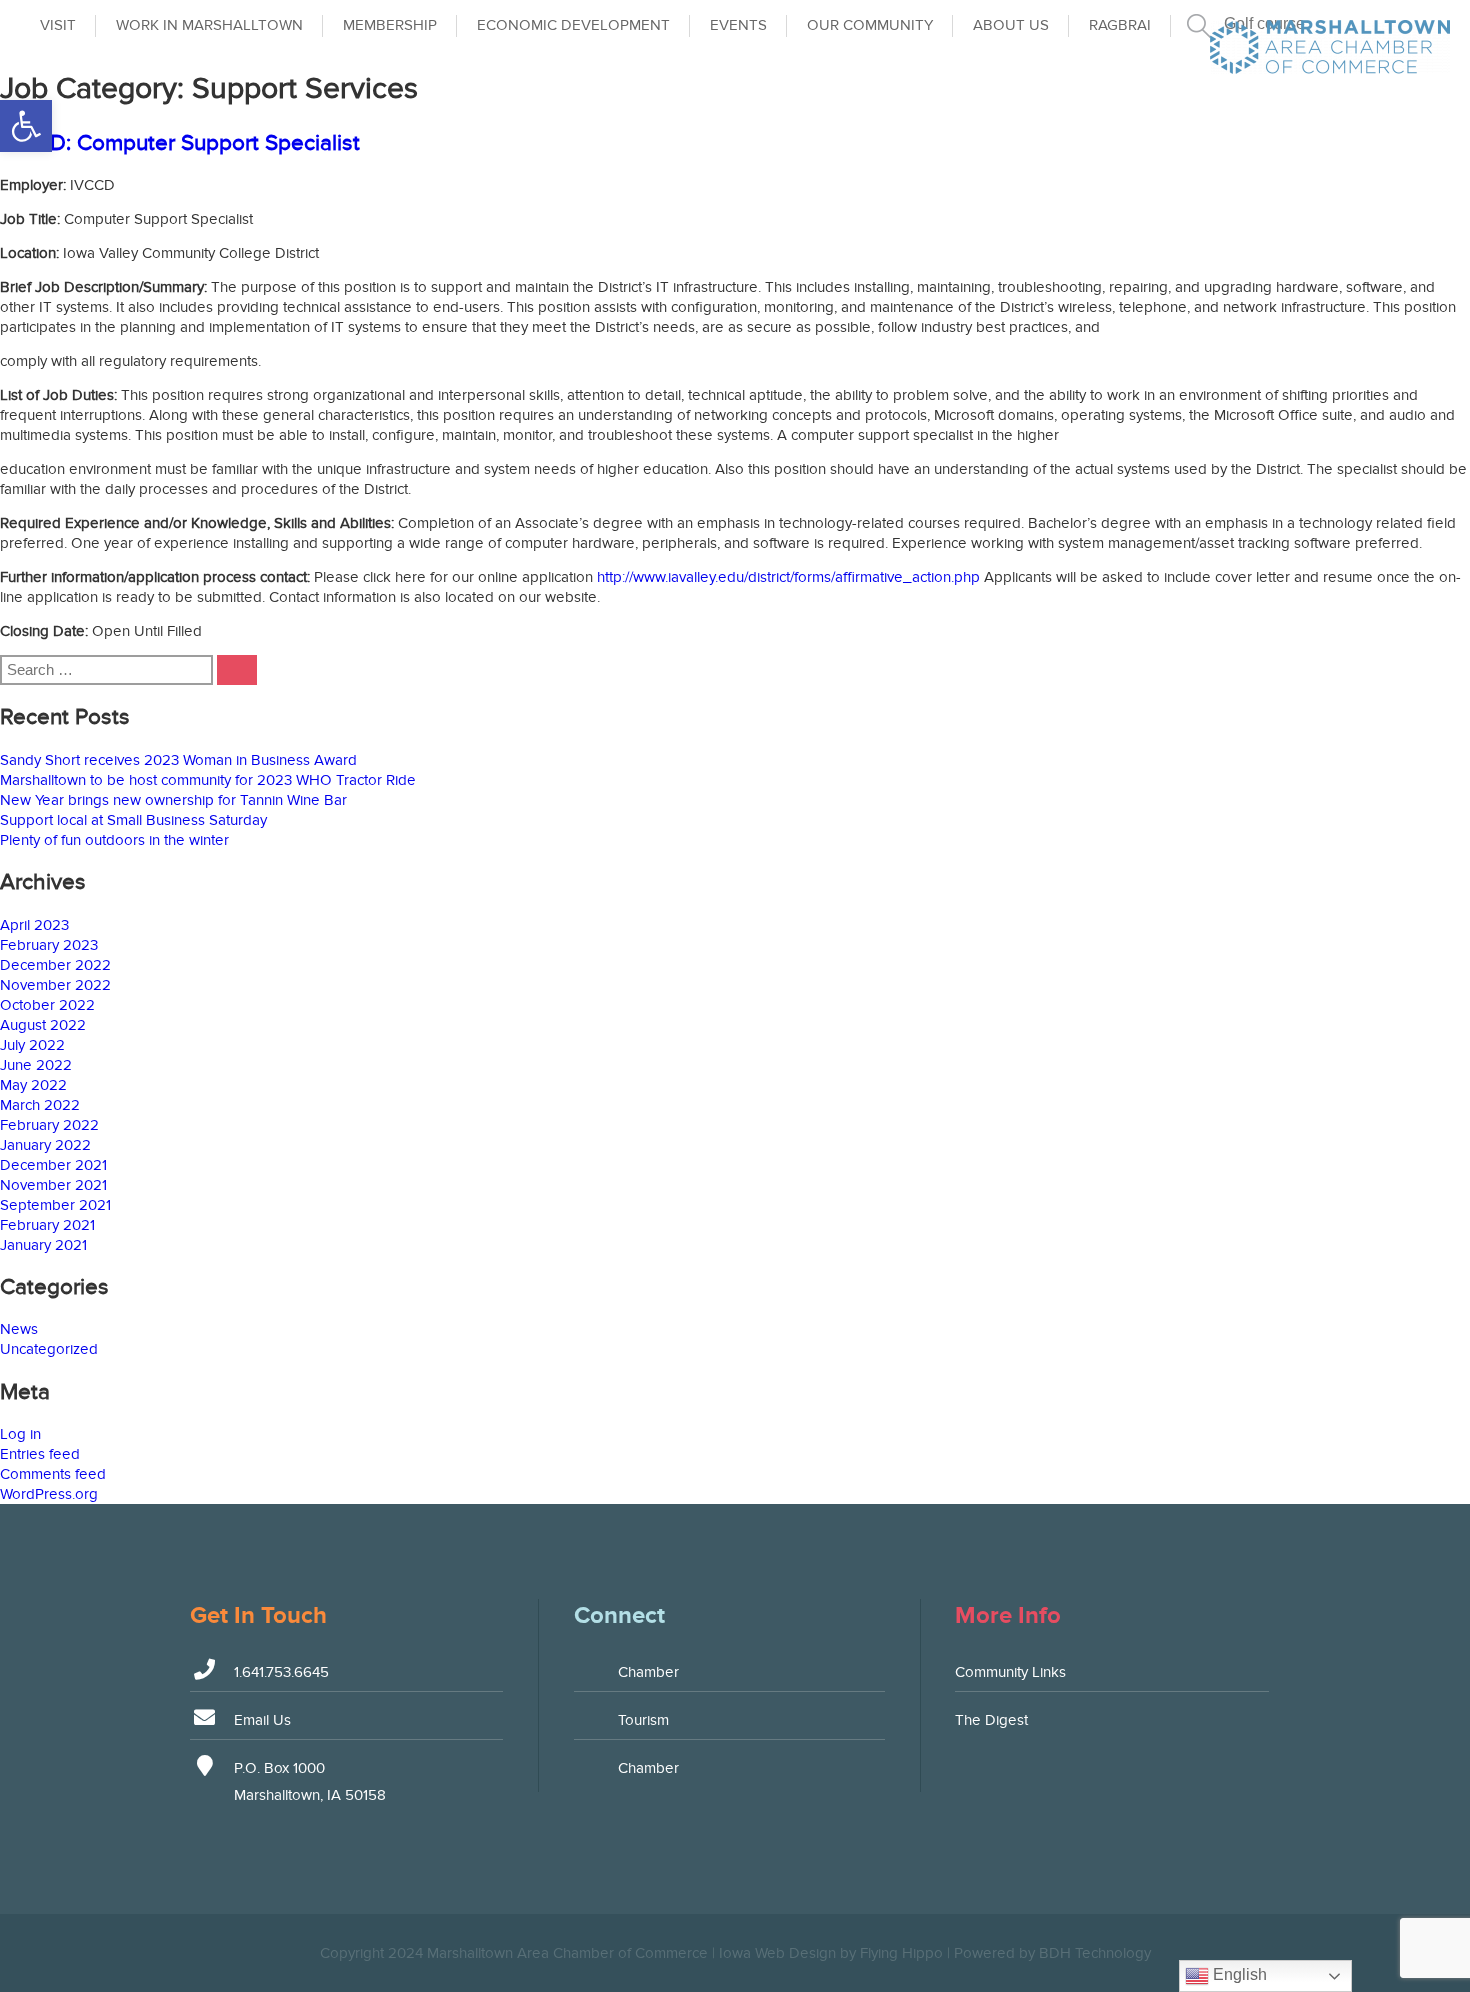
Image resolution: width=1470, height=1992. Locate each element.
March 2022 (40, 1105)
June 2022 (36, 1065)
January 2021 (43, 1245)
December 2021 (53, 1165)
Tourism (643, 1720)
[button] (26, 126)
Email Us (262, 1720)
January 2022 (45, 1145)
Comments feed (53, 1474)
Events (738, 25)
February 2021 (47, 1225)
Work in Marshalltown (209, 25)
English (1238, 1974)
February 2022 (49, 1125)
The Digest (991, 1720)
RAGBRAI (1120, 25)
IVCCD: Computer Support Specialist (180, 143)
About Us (1011, 25)
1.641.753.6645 (281, 1672)
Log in (20, 1434)
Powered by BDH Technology (1052, 1953)
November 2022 (55, 985)
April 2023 (34, 925)
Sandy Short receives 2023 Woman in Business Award (178, 760)
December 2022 (55, 965)
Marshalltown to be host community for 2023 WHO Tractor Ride (208, 780)
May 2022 (33, 1085)
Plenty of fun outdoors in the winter (114, 840)
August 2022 (43, 1025)
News (19, 1329)
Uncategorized (49, 1349)
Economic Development (573, 25)
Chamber (648, 1672)
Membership (390, 25)
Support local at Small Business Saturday (133, 820)
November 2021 (53, 1185)
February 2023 (49, 945)
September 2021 (55, 1205)
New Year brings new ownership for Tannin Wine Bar (173, 800)
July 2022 (32, 1045)
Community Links (1010, 1672)
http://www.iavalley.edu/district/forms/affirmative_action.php (788, 577)
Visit (58, 25)
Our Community (870, 25)
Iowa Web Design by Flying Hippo (831, 1953)
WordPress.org (49, 1494)
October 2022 (47, 1005)
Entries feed (40, 1454)
